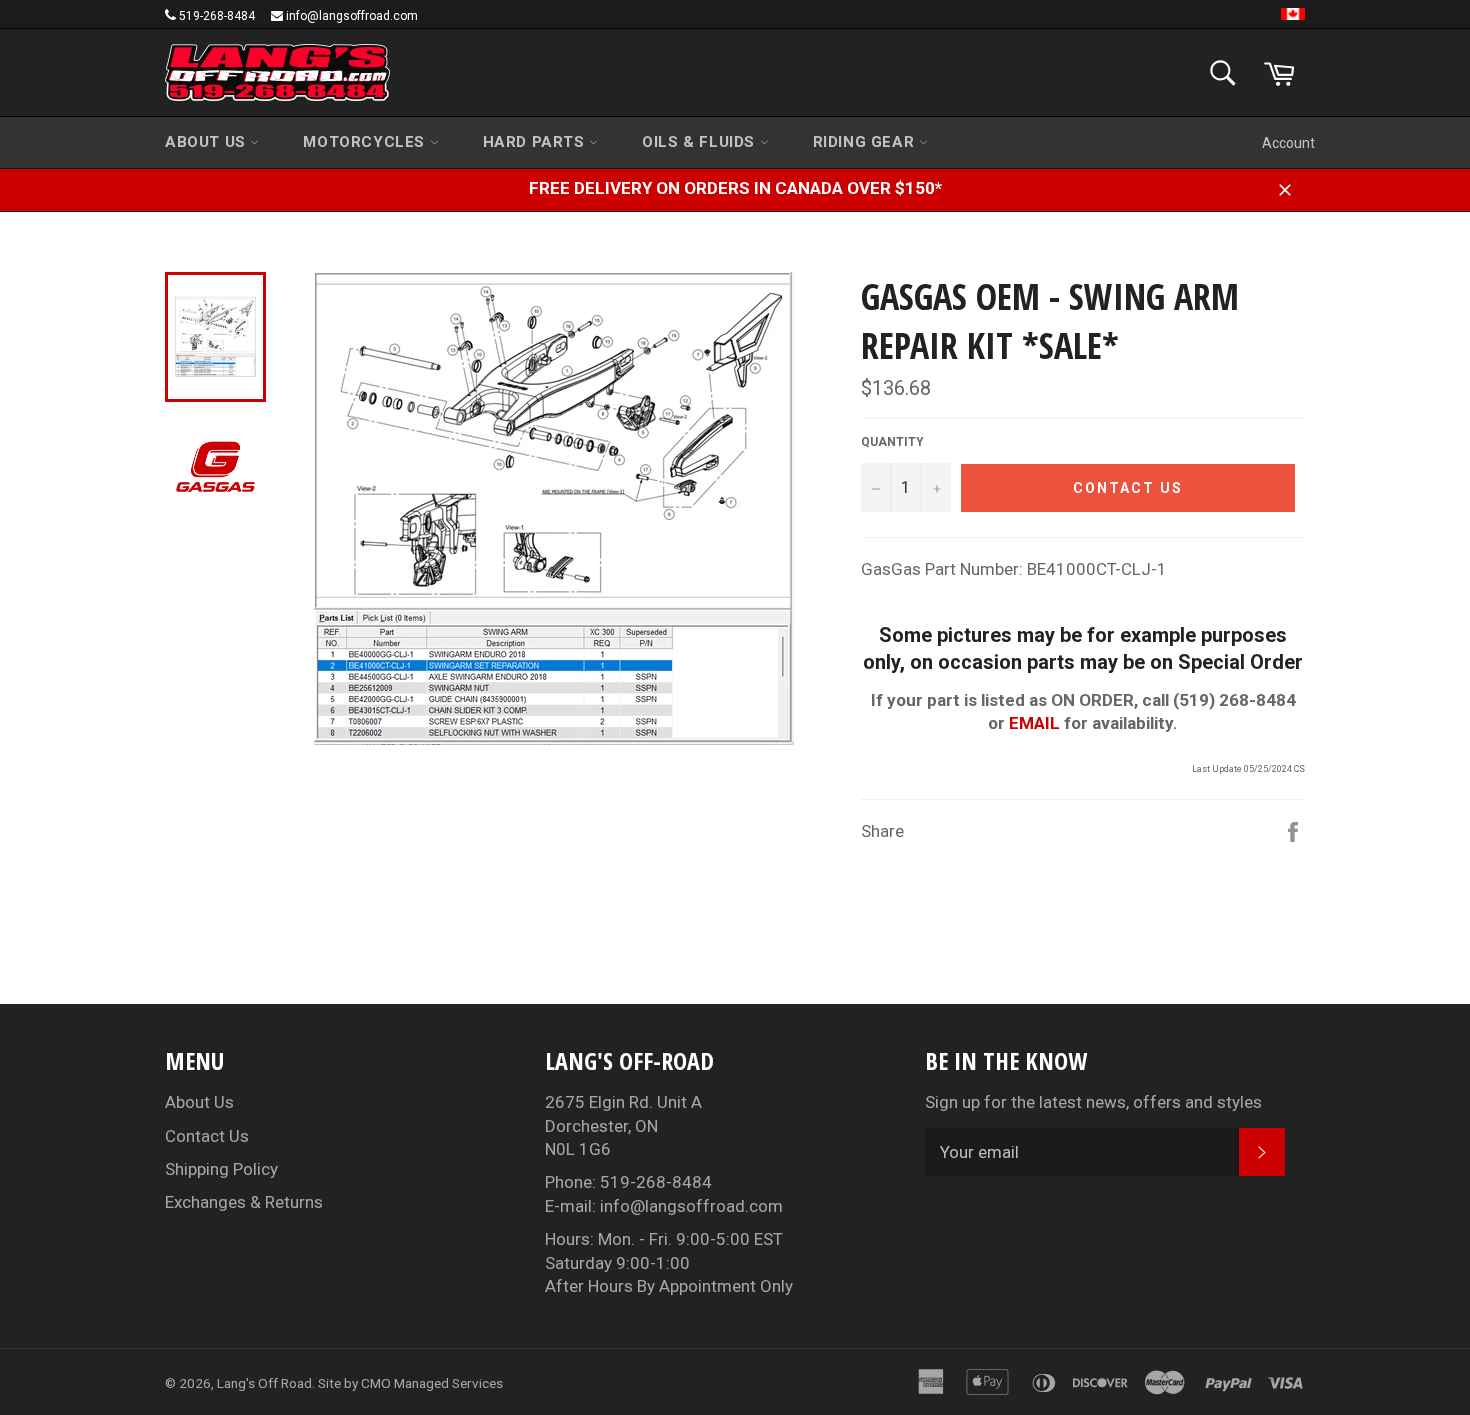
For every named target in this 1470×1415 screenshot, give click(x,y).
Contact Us (207, 1136)
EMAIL (1034, 723)
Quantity (892, 442)
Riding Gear (866, 142)
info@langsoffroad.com (352, 16)
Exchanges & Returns (244, 1202)
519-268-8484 (217, 16)
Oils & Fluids (700, 142)
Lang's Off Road (264, 1383)
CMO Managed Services (432, 1383)
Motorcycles (366, 142)
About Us (207, 142)
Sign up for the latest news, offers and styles (1093, 1102)
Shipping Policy (221, 1169)
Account (1288, 143)
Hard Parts (536, 142)
